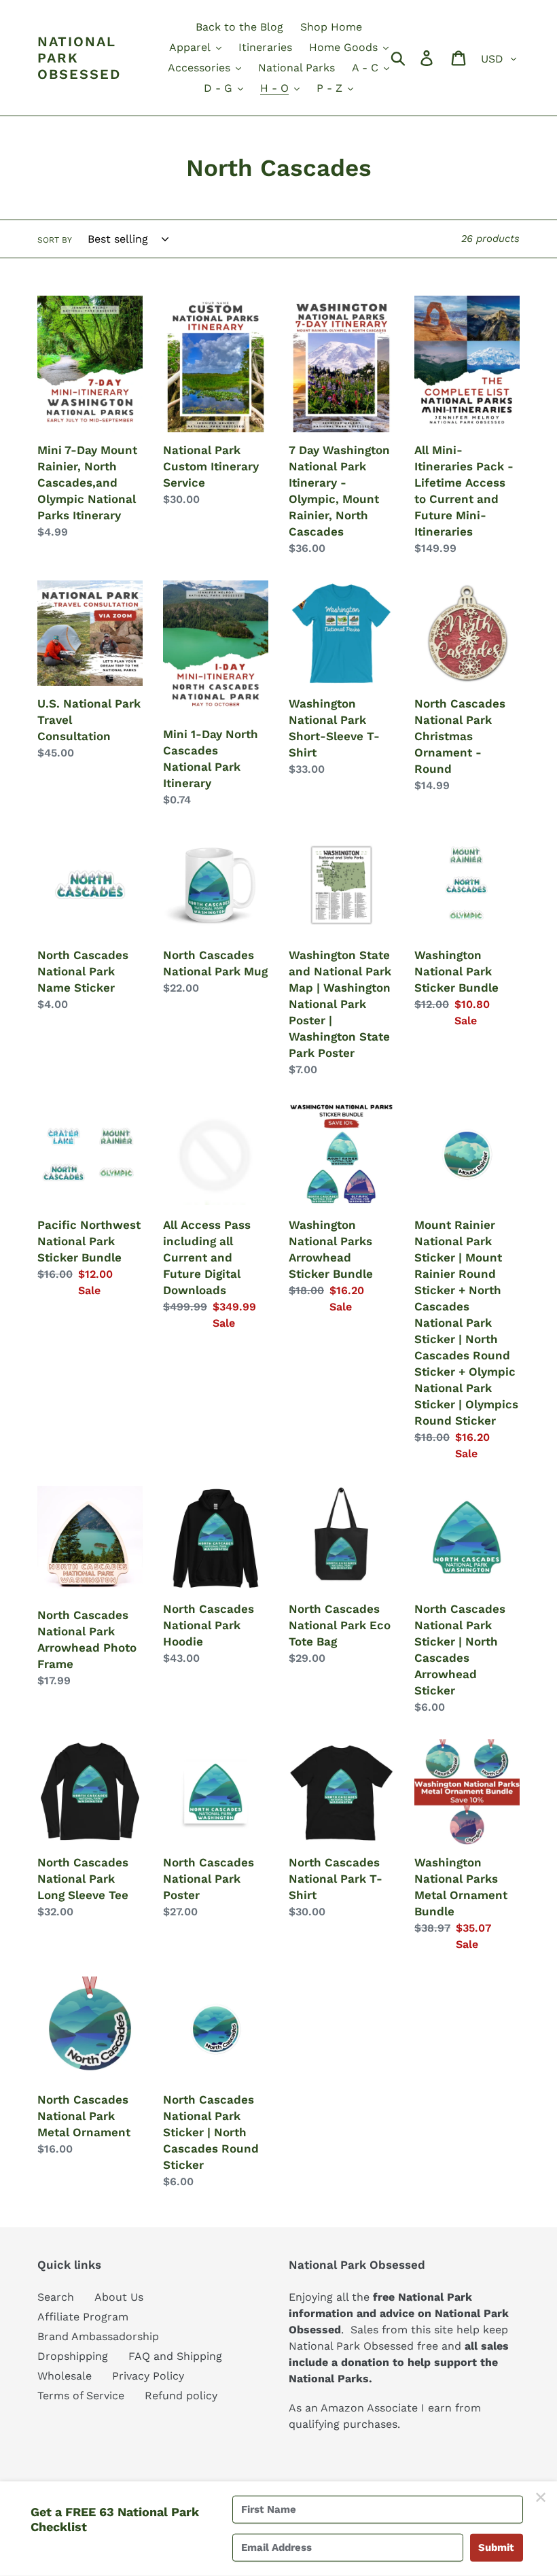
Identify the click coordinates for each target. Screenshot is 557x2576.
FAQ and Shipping (175, 2356)
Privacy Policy (148, 2376)
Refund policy (181, 2396)
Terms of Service (81, 2396)
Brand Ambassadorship (98, 2336)
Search (56, 2297)
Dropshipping (73, 2356)
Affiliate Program (83, 2317)
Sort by (55, 240)
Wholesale (65, 2376)
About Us (119, 2297)
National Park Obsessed (79, 58)
